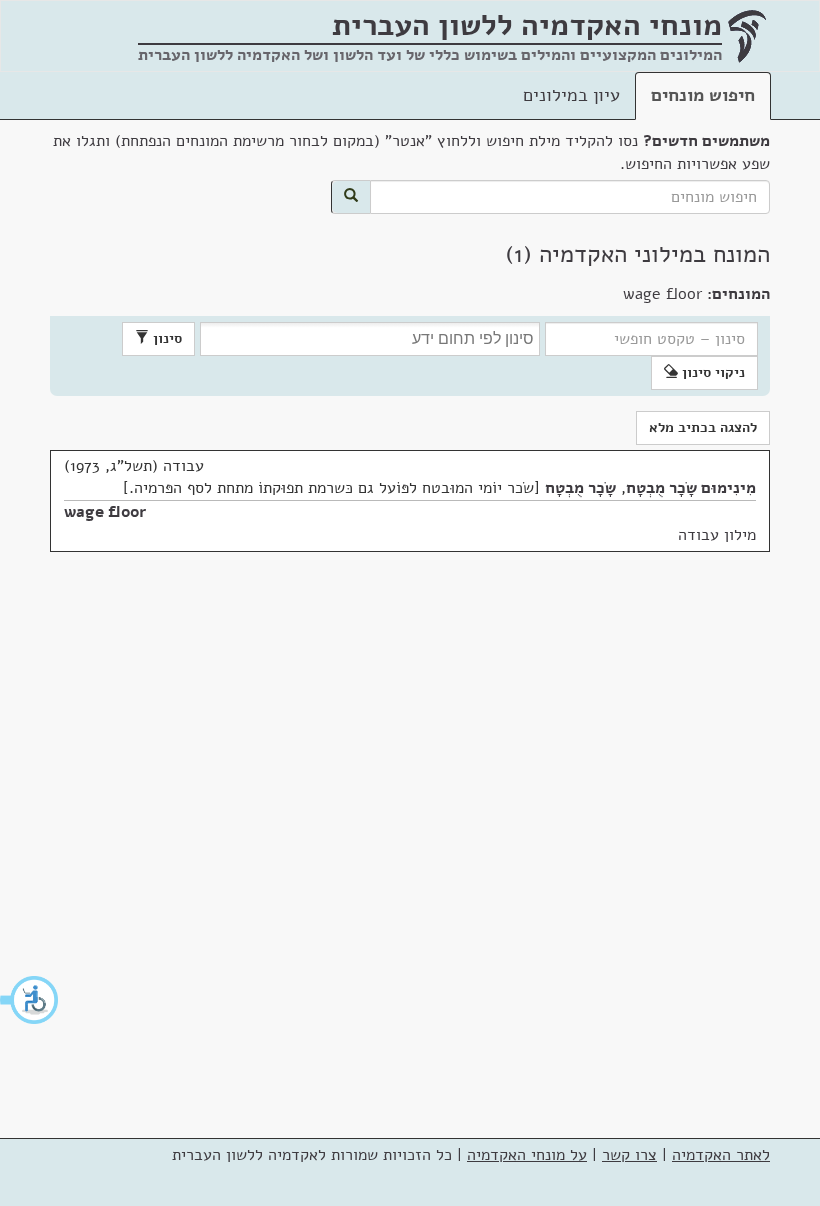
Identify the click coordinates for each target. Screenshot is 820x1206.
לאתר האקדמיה (721, 1155)
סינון (165, 338)
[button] (30, 1000)
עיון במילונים (571, 95)
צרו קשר (629, 1155)
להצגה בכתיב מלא (703, 427)
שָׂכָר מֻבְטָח (580, 488)
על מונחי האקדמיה (527, 1155)
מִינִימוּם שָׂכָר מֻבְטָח (691, 488)
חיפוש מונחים (703, 95)
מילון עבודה (717, 535)
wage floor (105, 512)
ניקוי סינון (711, 372)
